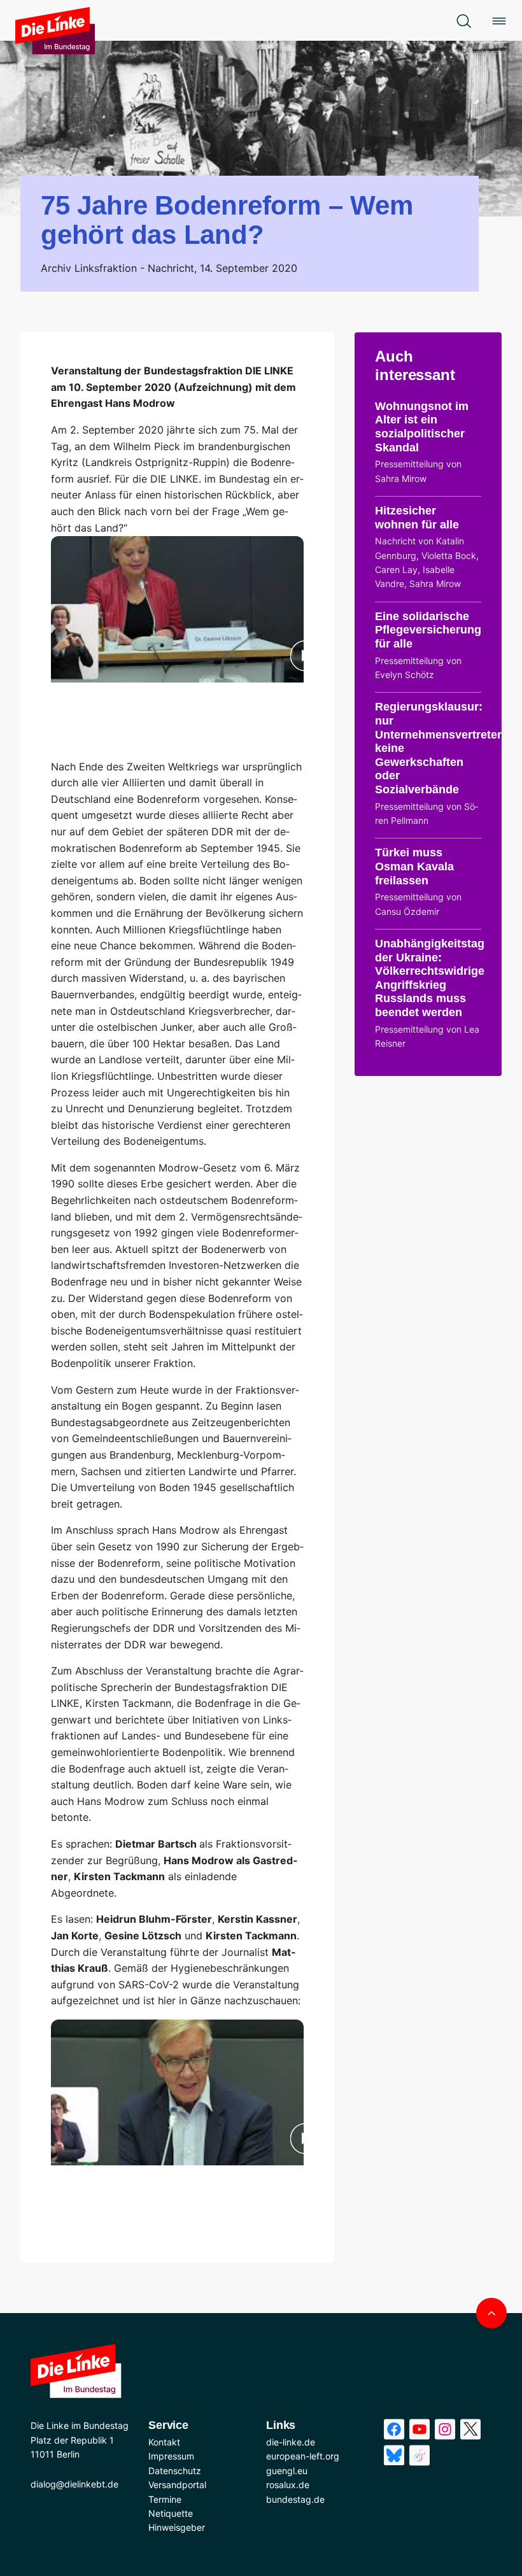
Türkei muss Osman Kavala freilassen (414, 866)
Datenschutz (175, 2471)
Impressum (171, 2456)
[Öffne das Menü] (499, 20)
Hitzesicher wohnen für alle (417, 518)
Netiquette (171, 2513)
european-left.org (303, 2456)
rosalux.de (288, 2485)
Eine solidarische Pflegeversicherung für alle (428, 630)
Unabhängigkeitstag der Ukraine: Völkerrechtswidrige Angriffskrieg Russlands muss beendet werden (430, 978)
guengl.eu (287, 2471)
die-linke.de (291, 2442)
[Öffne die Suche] (463, 20)
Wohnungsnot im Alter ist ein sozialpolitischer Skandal (422, 427)
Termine (165, 2499)
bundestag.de (295, 2499)
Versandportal (177, 2485)
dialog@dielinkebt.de (74, 2484)
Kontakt (164, 2442)
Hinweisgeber (177, 2527)
